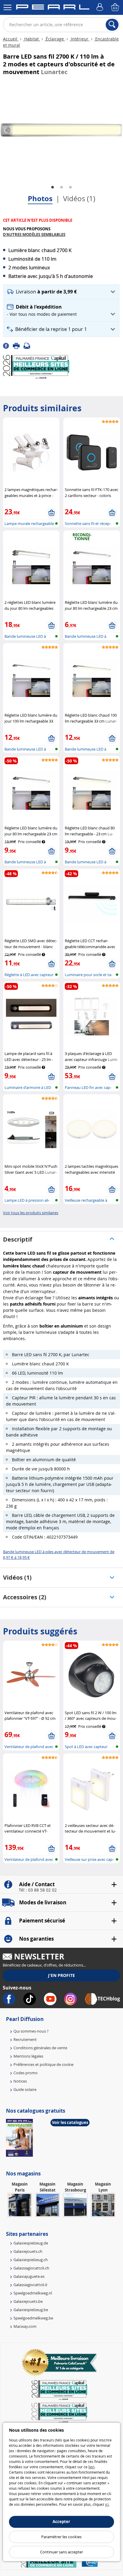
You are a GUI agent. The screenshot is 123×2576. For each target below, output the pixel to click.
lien (91, 2467)
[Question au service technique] (29, 346)
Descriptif (18, 1239)
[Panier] (116, 7)
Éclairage (55, 39)
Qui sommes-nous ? (31, 2031)
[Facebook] (8, 346)
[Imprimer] (18, 346)
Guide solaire (25, 2089)
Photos (40, 198)
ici (107, 2504)
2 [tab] (61, 187)
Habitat (31, 39)
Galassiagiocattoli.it (30, 2285)
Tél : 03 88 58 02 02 (38, 1890)
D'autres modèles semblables (34, 235)
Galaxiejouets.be (28, 2301)
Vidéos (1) (79, 198)
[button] (61, 292)
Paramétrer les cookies (61, 2537)
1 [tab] (53, 187)
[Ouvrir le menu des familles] (7, 7)
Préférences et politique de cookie (43, 2064)
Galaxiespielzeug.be (31, 2310)
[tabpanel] (61, 130)
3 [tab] (70, 187)
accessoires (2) (25, 1597)
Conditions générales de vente (40, 2048)
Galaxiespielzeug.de (31, 2243)
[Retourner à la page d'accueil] (53, 8)
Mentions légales (28, 2056)
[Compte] (101, 7)
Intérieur (80, 39)
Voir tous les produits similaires (31, 1213)
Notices (20, 2081)
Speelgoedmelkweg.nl (33, 2293)
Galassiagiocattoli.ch (31, 2268)
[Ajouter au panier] (51, 513)
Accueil (11, 39)
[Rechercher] (112, 25)
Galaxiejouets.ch (28, 2251)
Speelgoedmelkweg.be (33, 2318)
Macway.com (25, 2326)
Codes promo (26, 2073)
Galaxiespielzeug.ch (31, 2260)
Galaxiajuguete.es (29, 2276)
